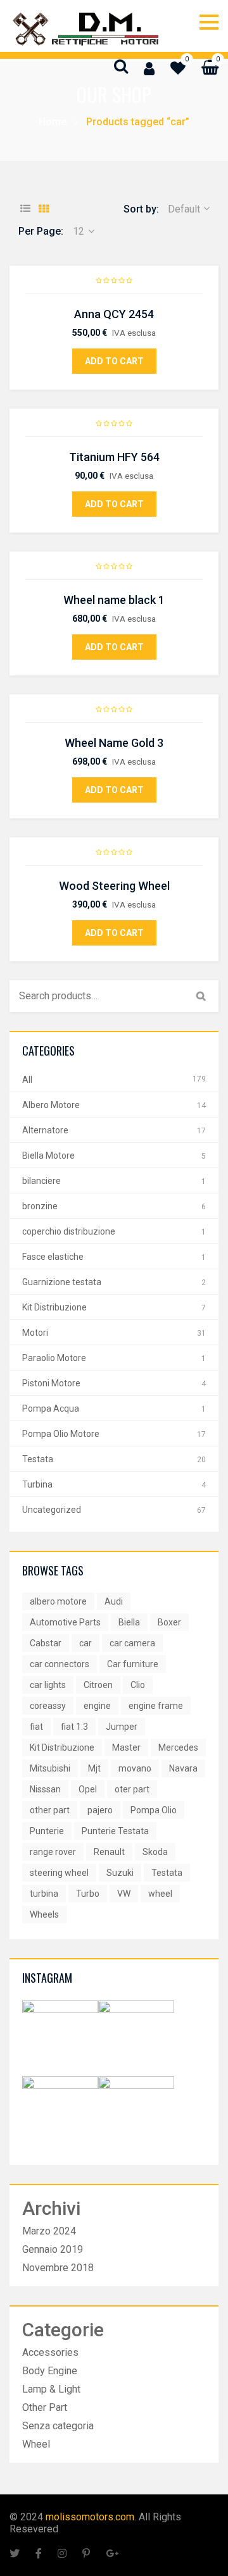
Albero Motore (51, 1105)
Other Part (45, 2407)
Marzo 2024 (49, 2231)
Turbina (37, 1484)
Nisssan (45, 1789)
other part (50, 1810)
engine (97, 1706)
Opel (88, 1789)
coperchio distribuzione (69, 1231)
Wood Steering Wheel (114, 886)
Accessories (50, 2352)
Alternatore (45, 1130)
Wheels (44, 1914)
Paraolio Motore (54, 1358)
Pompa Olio (154, 1810)
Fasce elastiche (53, 1257)
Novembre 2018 (58, 2268)
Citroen (98, 1685)
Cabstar (46, 1643)
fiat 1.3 (74, 1727)
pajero (100, 1810)
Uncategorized (52, 1510)
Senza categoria (58, 2426)
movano (135, 1768)
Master (126, 1747)
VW (124, 1894)
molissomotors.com (90, 2517)
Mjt (94, 1768)
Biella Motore (48, 1156)
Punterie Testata (115, 1831)
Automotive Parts (65, 1622)
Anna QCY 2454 (114, 314)
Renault (109, 1852)
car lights (48, 1685)
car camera (132, 1643)
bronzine (40, 1206)
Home (53, 122)
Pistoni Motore (51, 1383)
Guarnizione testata (62, 1282)
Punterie (47, 1831)
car (85, 1643)
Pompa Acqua (51, 1408)
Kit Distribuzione (54, 1307)
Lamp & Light (51, 2389)
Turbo (88, 1894)
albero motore (58, 1601)
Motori (35, 1333)
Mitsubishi (50, 1768)
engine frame (156, 1706)
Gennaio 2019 (53, 2249)
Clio (138, 1685)
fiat (36, 1727)
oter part (132, 1789)
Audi (114, 1601)
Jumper (122, 1727)
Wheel (36, 2444)
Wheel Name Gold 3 (114, 743)
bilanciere (41, 1181)
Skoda (155, 1852)
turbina (44, 1894)
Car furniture (133, 1664)
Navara (183, 1768)
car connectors (60, 1664)
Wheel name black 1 (114, 600)
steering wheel (59, 1873)
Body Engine (50, 2371)
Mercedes (178, 1747)
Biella (129, 1622)
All (27, 1080)
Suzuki (120, 1873)
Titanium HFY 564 (114, 457)
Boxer (169, 1622)
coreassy (48, 1706)
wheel (160, 1894)
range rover (53, 1852)
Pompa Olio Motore (61, 1434)
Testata (38, 1459)
